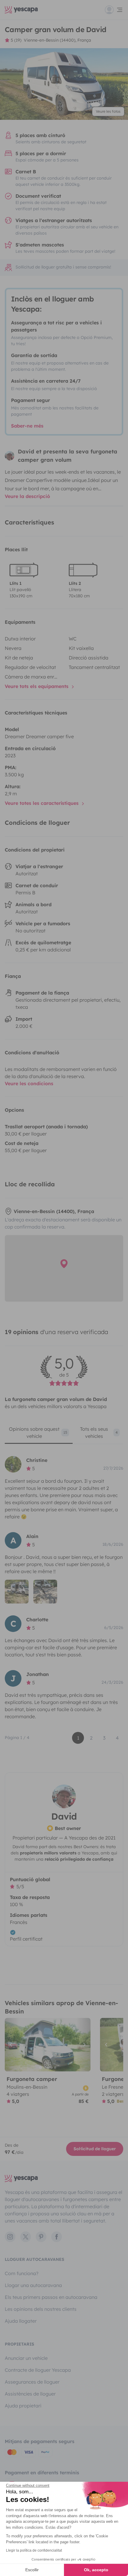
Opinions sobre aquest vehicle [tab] (38, 1432)
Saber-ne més (27, 426)
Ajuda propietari (23, 2406)
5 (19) (16, 40)
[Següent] (83, 2045)
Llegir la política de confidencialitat (34, 2550)
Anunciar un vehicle (26, 2358)
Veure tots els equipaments (37, 686)
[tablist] (64, 1435)
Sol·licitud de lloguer (95, 2149)
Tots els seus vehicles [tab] (99, 1432)
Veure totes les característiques (42, 803)
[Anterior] (12, 2045)
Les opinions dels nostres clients (41, 2309)
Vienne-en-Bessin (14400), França (57, 40)
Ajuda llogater (21, 2321)
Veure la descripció (27, 496)
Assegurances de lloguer (32, 2382)
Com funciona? (22, 2273)
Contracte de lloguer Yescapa (38, 2370)
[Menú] (114, 10)
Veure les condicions (29, 1083)
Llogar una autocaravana (33, 2285)
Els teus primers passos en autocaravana (51, 2297)
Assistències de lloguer (30, 2394)
